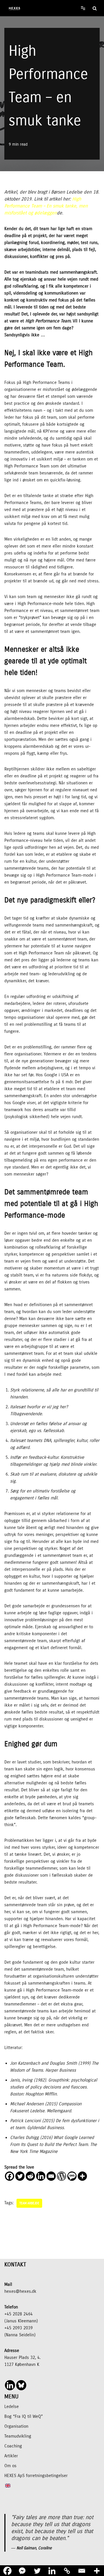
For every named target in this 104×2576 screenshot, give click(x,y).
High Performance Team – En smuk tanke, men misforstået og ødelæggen (46, 206)
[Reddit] (30, 2176)
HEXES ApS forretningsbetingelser (36, 2476)
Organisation (16, 2426)
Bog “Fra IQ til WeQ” (24, 2416)
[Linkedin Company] (10, 2385)
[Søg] (95, 8)
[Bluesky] (21, 2385)
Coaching (13, 2446)
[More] (82, 2176)
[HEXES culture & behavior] (13, 8)
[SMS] (72, 2176)
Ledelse (12, 2407)
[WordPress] (62, 2176)
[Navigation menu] (83, 8)
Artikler (11, 2456)
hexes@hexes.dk (20, 2291)
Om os (10, 2466)
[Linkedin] (41, 2176)
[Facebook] (10, 2176)
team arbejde (29, 2203)
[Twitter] (20, 2176)
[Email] (51, 2176)
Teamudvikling (18, 2436)
